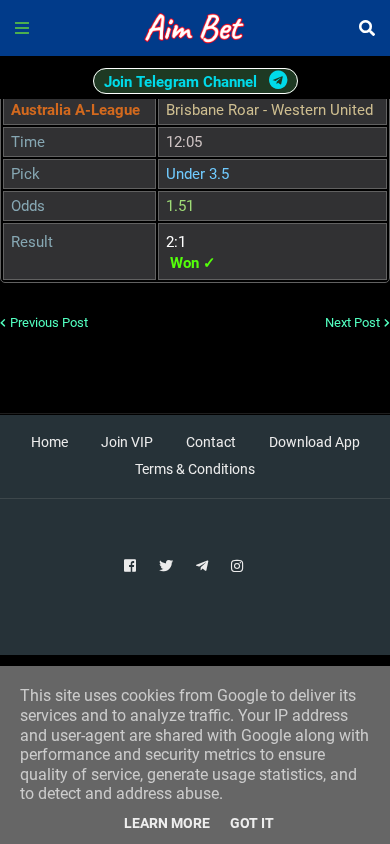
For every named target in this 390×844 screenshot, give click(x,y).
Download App (314, 442)
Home (49, 442)
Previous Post (49, 322)
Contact (211, 442)
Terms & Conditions (195, 469)
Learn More (167, 823)
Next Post (352, 322)
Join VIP (127, 442)
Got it (252, 823)
